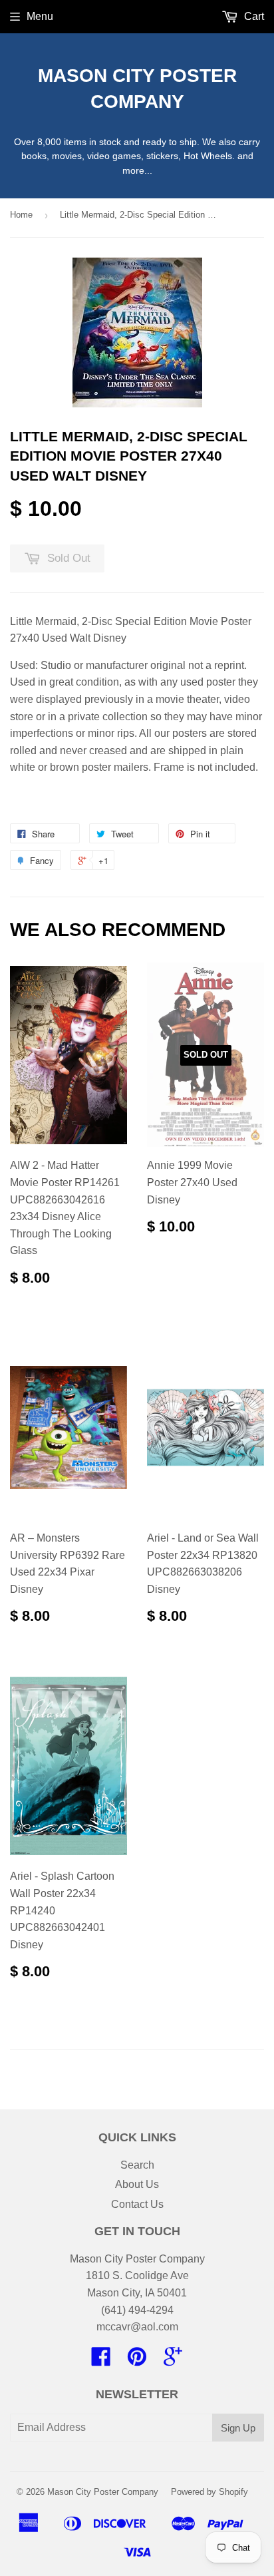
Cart (253, 16)
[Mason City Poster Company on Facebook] (101, 2361)
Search (137, 2165)
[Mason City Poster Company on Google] (173, 2361)
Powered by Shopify (209, 2492)
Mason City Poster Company (137, 89)
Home (21, 215)
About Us (137, 2184)
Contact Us (137, 2204)
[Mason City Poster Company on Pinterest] (137, 2361)
